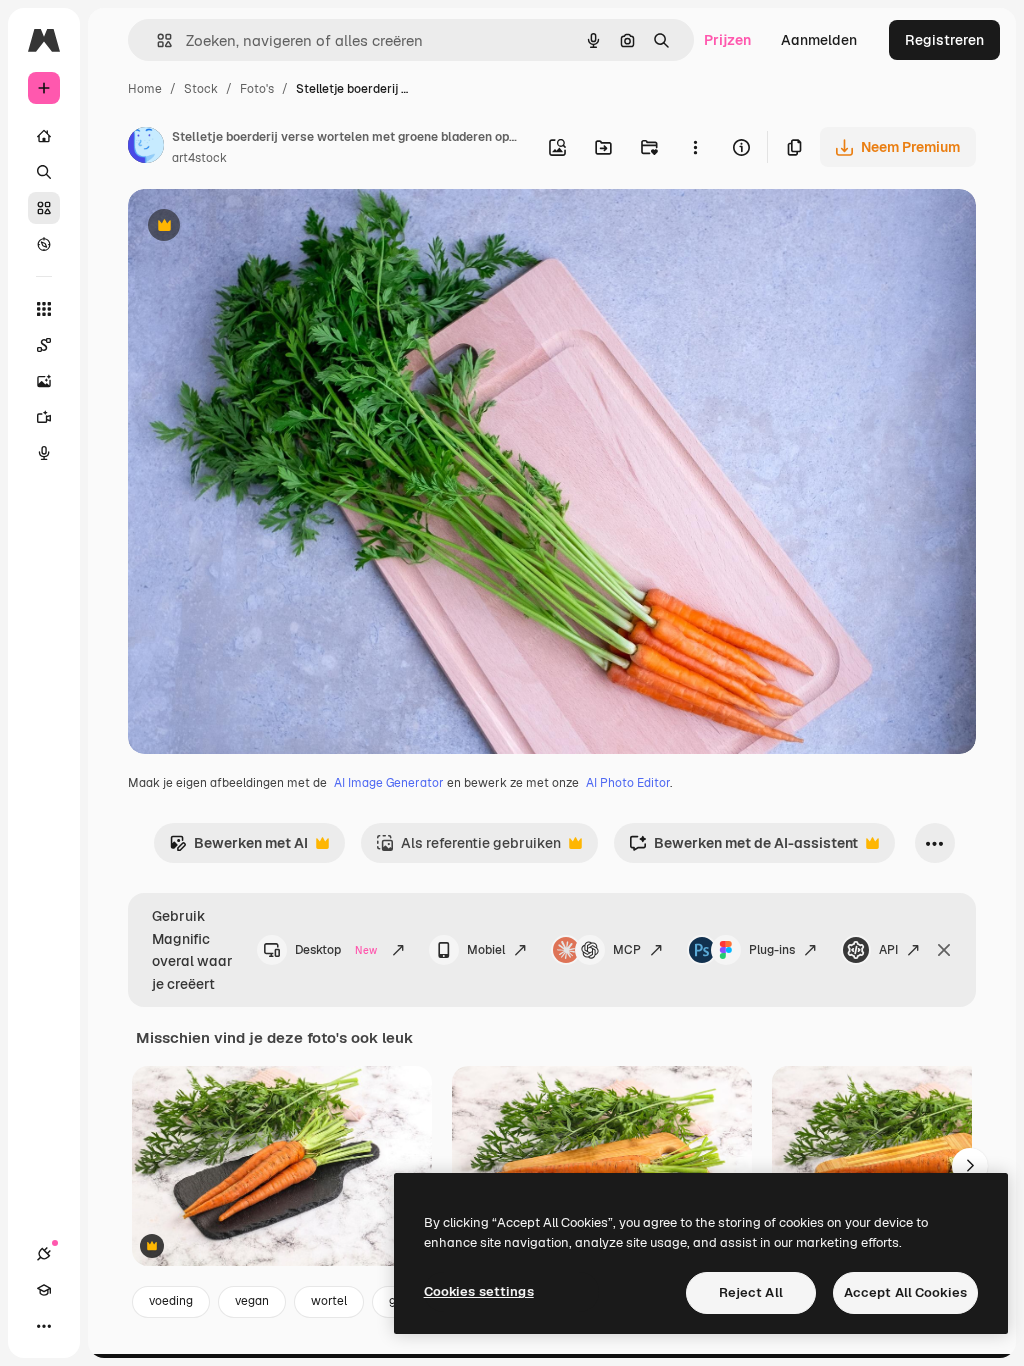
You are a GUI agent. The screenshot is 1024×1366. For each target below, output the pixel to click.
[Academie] (44, 1290)
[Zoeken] (44, 172)
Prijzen (727, 40)
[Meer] (44, 1326)
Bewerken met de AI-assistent (743, 848)
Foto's (257, 89)
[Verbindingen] (44, 1254)
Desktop (336, 950)
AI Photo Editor (628, 783)
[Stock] (44, 208)
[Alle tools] (44, 309)
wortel (329, 1301)
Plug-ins (772, 950)
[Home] (44, 136)
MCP (627, 950)
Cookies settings (479, 1291)
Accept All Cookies (905, 1292)
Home (145, 89)
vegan (252, 1301)
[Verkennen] (44, 244)
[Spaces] (44, 345)
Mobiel (486, 950)
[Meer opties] (695, 147)
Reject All (751, 1292)
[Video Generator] (44, 417)
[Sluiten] (944, 950)
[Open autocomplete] (156, 40)
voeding (171, 1301)
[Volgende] (970, 1166)
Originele (259, 227)
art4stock (199, 158)
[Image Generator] (44, 381)
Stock (201, 89)
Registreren (944, 40)
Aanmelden (819, 40)
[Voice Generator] (44, 453)
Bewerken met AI (238, 848)
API (888, 950)
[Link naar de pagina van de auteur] (146, 148)
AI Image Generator (389, 783)
